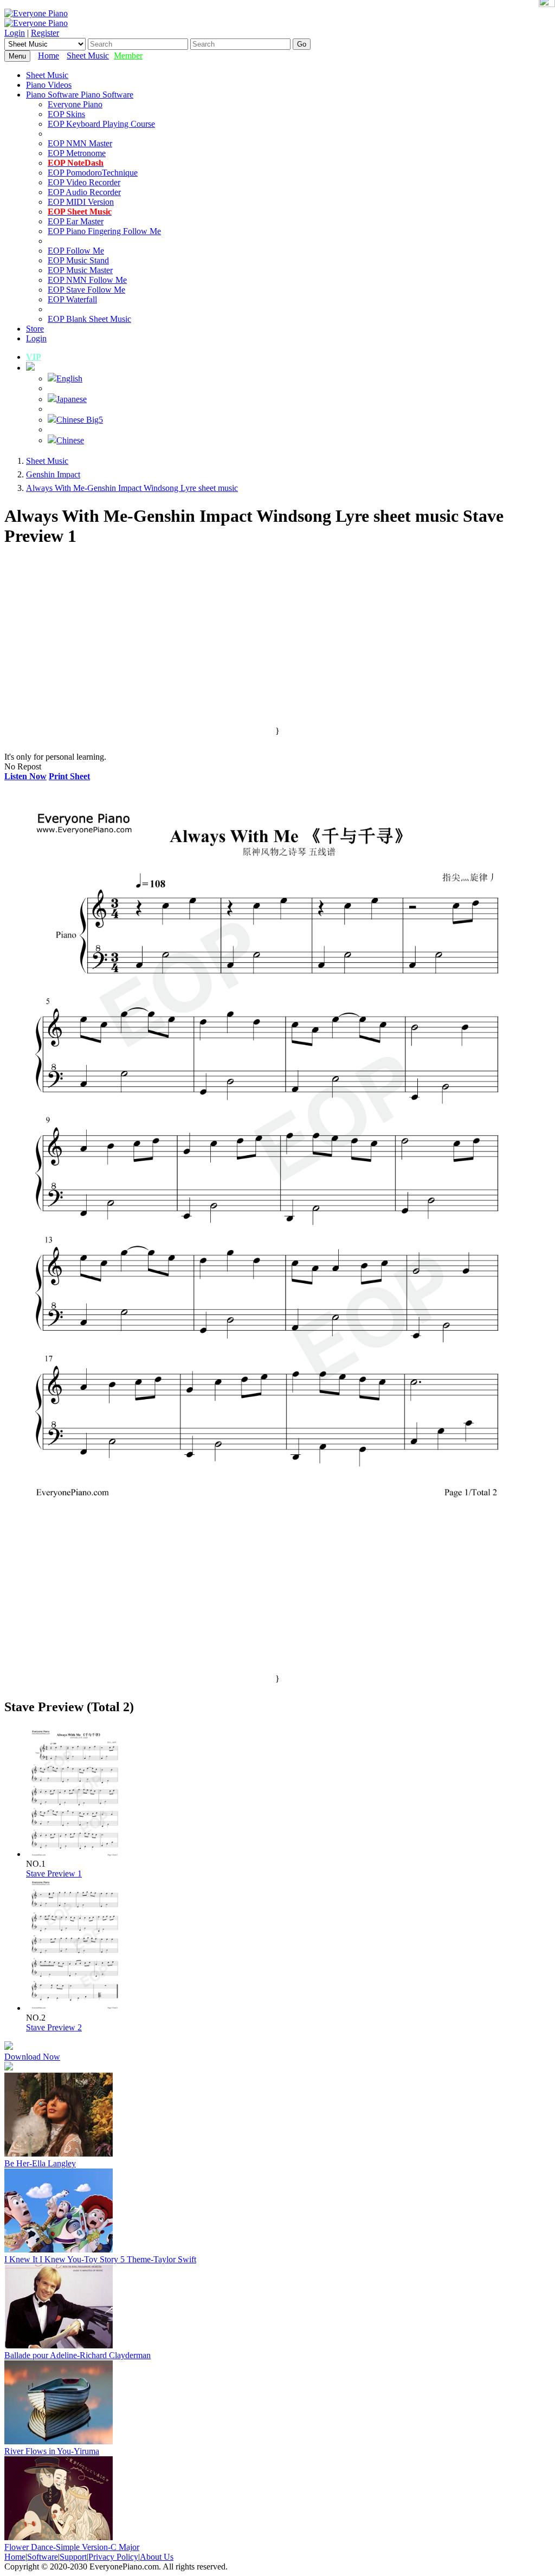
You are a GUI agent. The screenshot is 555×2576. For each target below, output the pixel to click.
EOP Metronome (77, 153)
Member (128, 56)
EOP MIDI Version (81, 202)
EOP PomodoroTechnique (93, 173)
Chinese (70, 440)
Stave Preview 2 (54, 2027)
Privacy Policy (113, 2557)
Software (43, 2557)
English (69, 378)
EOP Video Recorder (84, 182)
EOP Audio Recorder (84, 192)
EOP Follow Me (76, 251)
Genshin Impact (53, 474)
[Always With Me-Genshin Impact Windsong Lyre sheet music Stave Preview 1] (75, 1854)
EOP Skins (66, 114)
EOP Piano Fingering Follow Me (104, 231)
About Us (157, 2557)
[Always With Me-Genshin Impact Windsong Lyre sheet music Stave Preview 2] (75, 2008)
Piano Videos (49, 85)
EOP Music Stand (78, 260)
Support (73, 2557)
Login (15, 33)
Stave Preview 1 (54, 1873)
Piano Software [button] (53, 95)
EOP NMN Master (80, 143)
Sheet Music (88, 56)
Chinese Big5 (80, 420)
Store (35, 329)
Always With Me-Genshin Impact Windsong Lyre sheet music (132, 488)
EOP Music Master (80, 270)
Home (49, 56)
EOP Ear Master (76, 221)
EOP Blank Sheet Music (89, 319)
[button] (30, 368)
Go (302, 44)
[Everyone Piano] (36, 13)
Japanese (72, 399)
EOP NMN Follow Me (87, 280)
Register (45, 33)
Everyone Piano (75, 104)
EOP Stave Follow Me (86, 290)
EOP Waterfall (72, 299)
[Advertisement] (277, 650)
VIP (34, 357)
